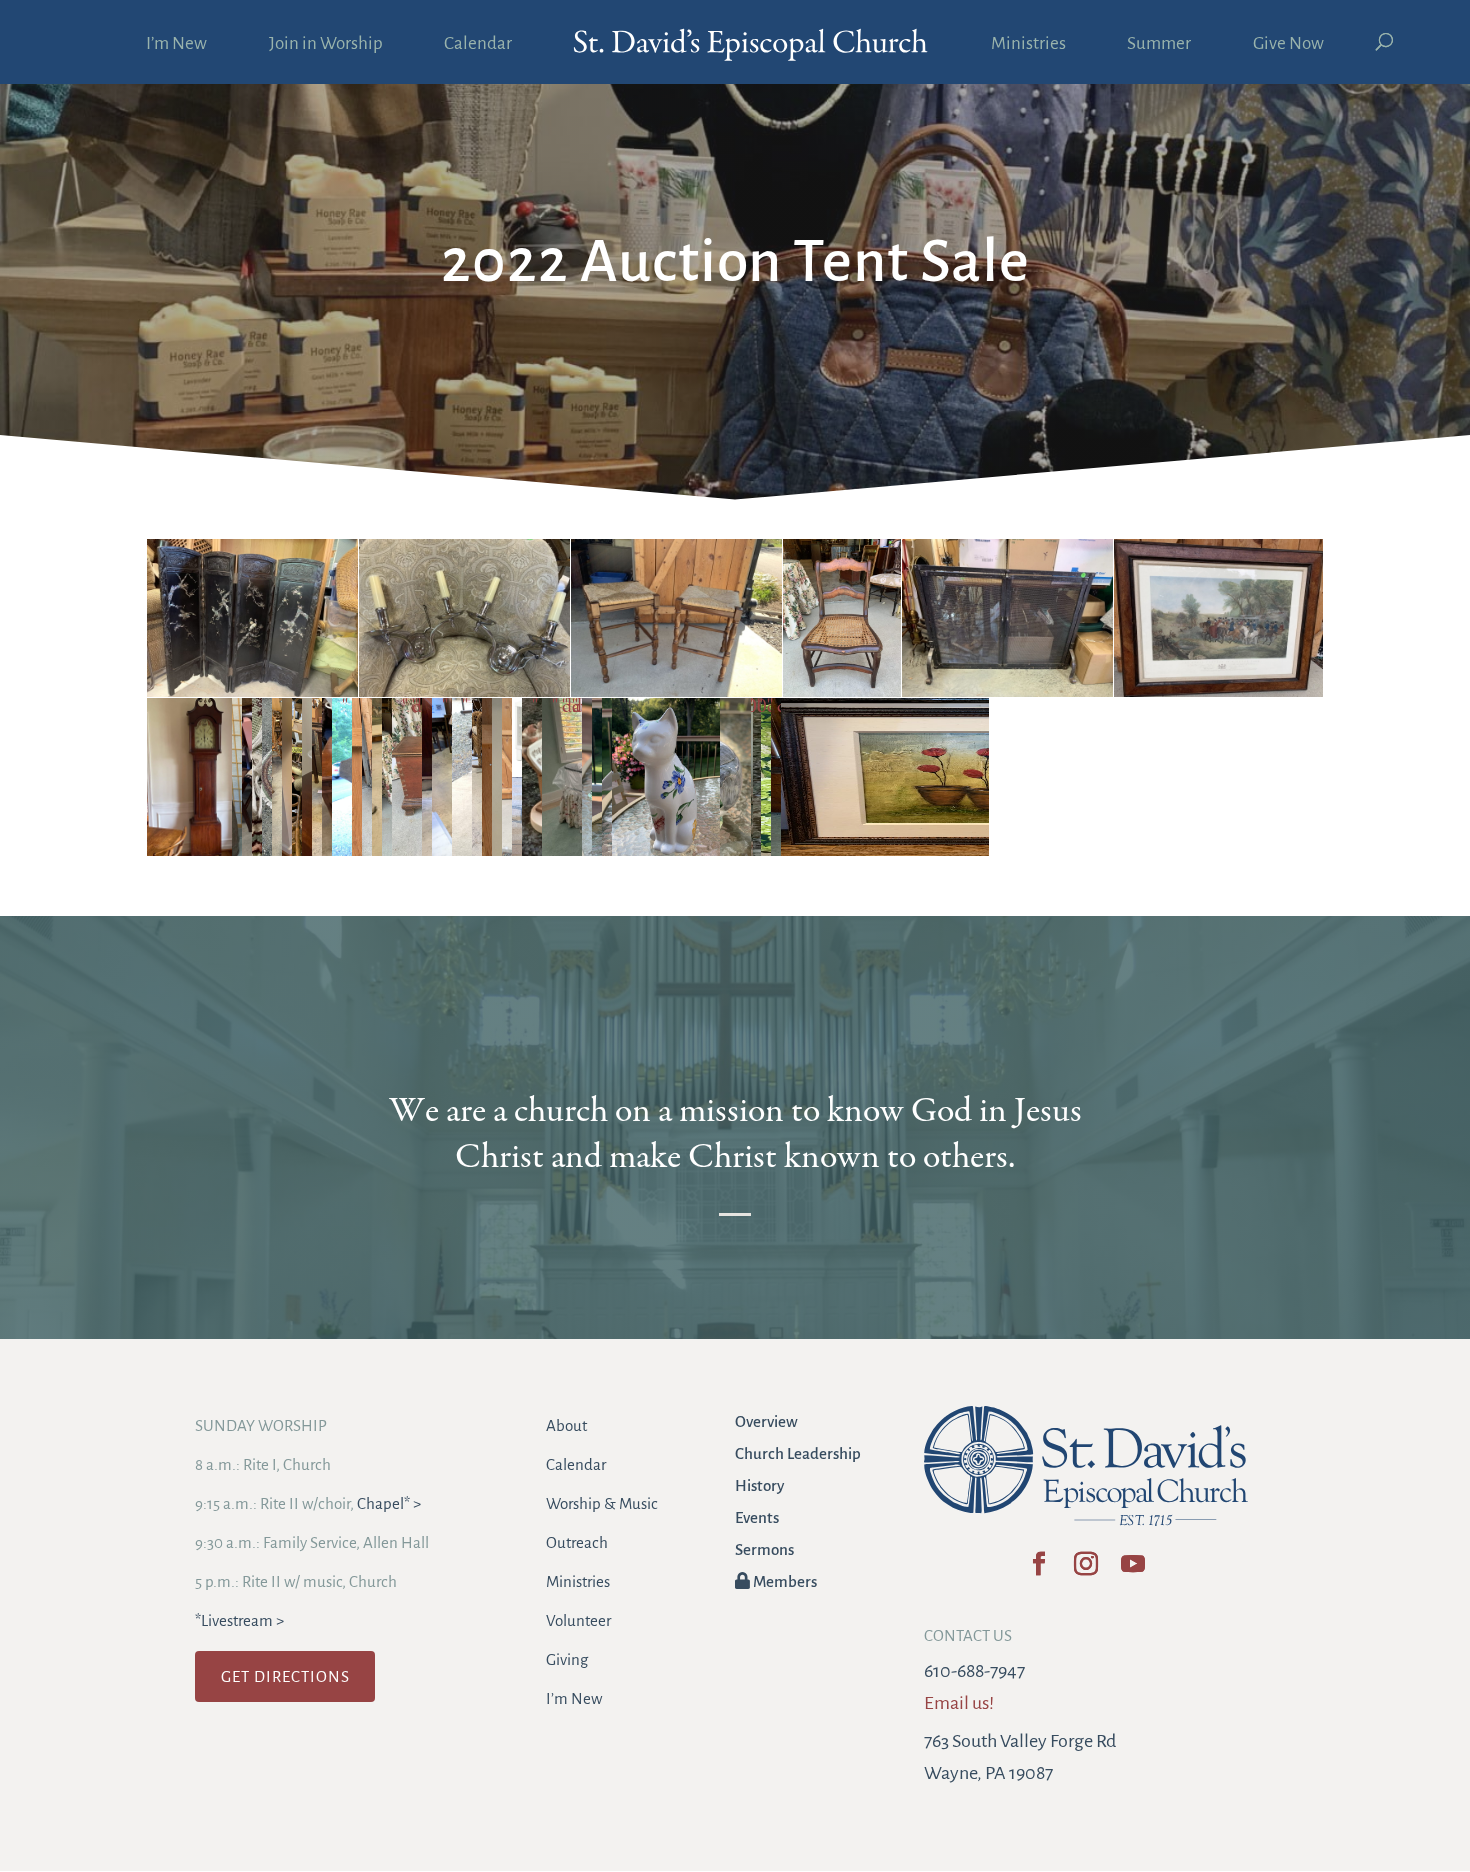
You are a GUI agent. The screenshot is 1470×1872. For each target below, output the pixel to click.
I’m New (176, 45)
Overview (766, 1421)
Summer (1159, 45)
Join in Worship (326, 45)
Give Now (1288, 45)
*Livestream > (239, 1620)
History (759, 1485)
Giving (567, 1659)
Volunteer (578, 1620)
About (566, 1425)
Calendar (478, 45)
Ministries (1028, 45)
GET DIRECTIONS (285, 1676)
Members (783, 1581)
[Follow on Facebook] (1038, 1570)
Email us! (959, 1703)
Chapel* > (389, 1503)
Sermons (764, 1549)
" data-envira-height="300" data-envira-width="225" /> (780, 707)
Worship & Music (602, 1503)
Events (757, 1517)
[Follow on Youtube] (1132, 1570)
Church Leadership (798, 1453)
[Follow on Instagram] (1085, 1570)
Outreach (577, 1542)
